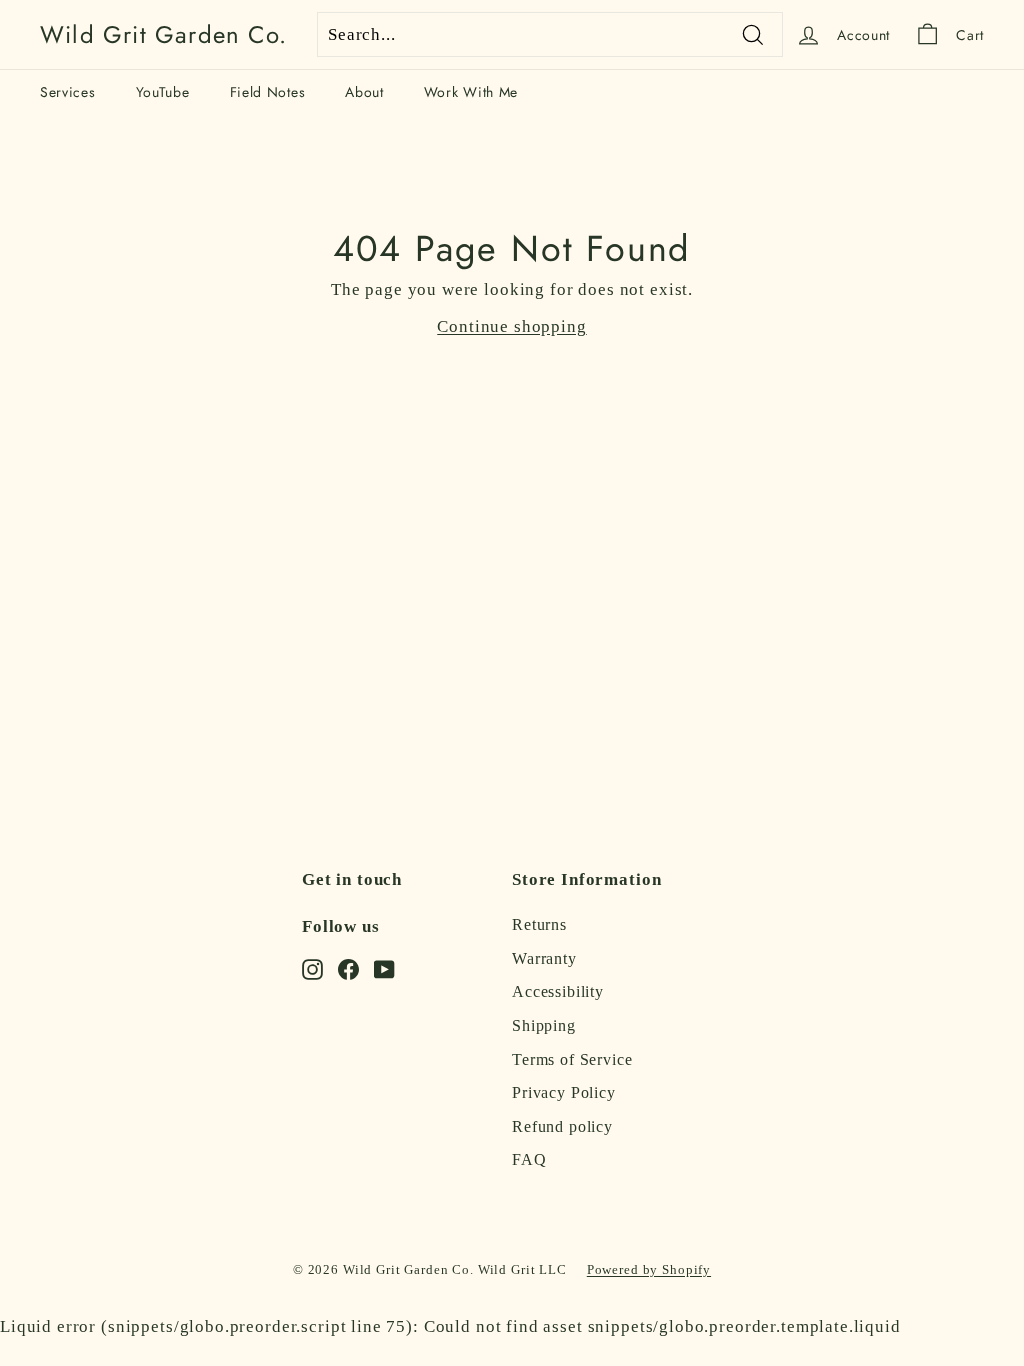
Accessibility (558, 991)
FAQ (529, 1159)
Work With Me (471, 92)
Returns (539, 924)
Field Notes (268, 92)
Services (68, 92)
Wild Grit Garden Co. (163, 35)
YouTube (163, 92)
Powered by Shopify (649, 1269)
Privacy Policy (564, 1092)
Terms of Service (572, 1059)
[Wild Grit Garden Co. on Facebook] (348, 968)
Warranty (544, 958)
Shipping (544, 1025)
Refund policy (562, 1126)
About (364, 92)
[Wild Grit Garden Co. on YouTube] (384, 968)
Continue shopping (511, 326)
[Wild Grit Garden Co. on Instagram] (312, 968)
